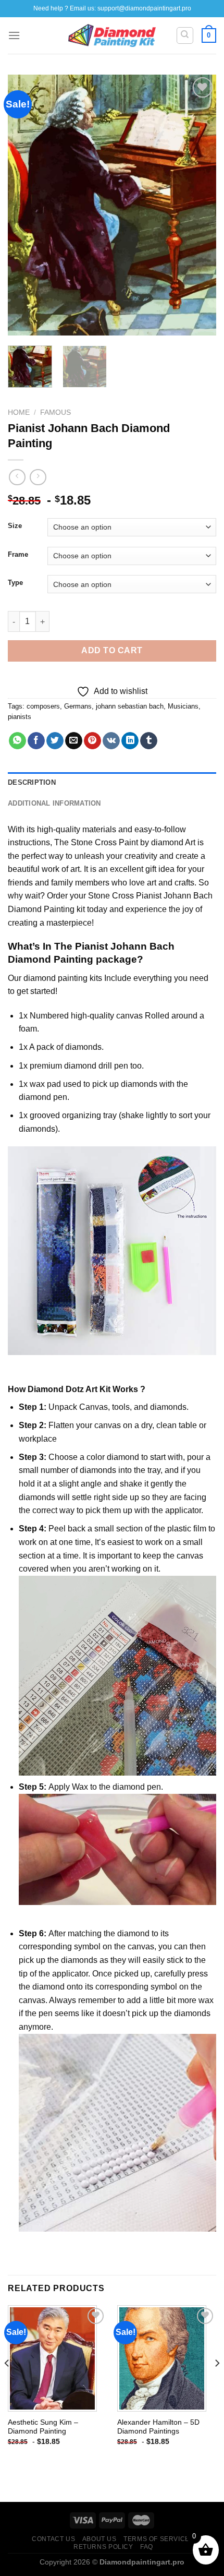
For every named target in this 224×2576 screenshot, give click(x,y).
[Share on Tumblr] (149, 741)
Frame (18, 555)
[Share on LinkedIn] (130, 741)
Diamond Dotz (56, 1389)
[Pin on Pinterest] (92, 741)
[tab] (112, 783)
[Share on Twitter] (55, 741)
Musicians (183, 706)
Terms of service (157, 2539)
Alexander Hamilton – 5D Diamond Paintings (158, 2427)
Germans (78, 706)
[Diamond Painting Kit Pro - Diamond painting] (112, 35)
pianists (20, 717)
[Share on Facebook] (36, 741)
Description (32, 782)
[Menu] (14, 35)
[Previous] (25, 205)
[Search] (185, 35)
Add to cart (112, 650)
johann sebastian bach (130, 706)
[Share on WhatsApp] (17, 741)
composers (43, 706)
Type (15, 583)
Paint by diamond (151, 842)
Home (19, 412)
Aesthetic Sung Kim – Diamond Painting (43, 2427)
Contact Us (53, 2539)
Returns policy (103, 2547)
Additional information (54, 803)
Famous (55, 412)
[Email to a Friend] (74, 741)
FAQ (147, 2547)
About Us (99, 2539)
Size (15, 526)
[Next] (199, 205)
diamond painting (55, 978)
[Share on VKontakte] (111, 741)
